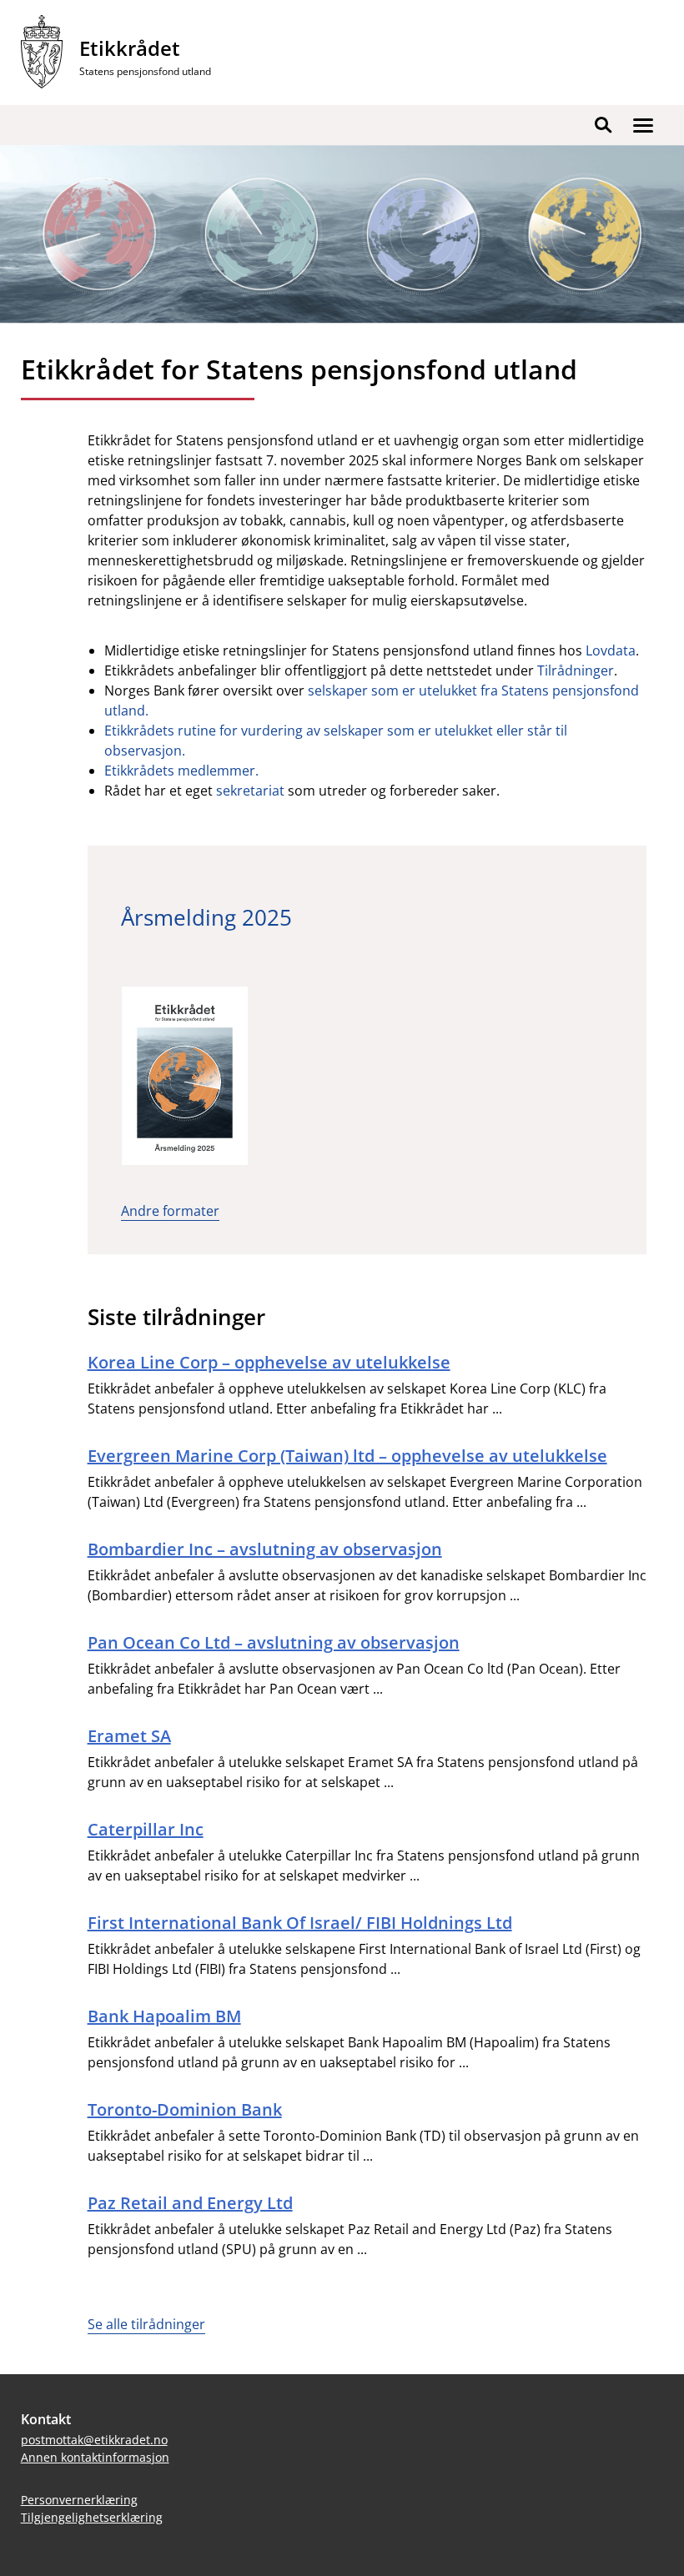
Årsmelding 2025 (206, 917)
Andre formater (170, 1211)
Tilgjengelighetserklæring (92, 2517)
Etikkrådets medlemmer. (181, 771)
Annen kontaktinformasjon (95, 2457)
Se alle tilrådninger (146, 2324)
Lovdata (611, 650)
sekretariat (250, 791)
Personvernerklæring (79, 2500)
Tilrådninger (576, 670)
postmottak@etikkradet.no (94, 2440)
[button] (643, 125)
